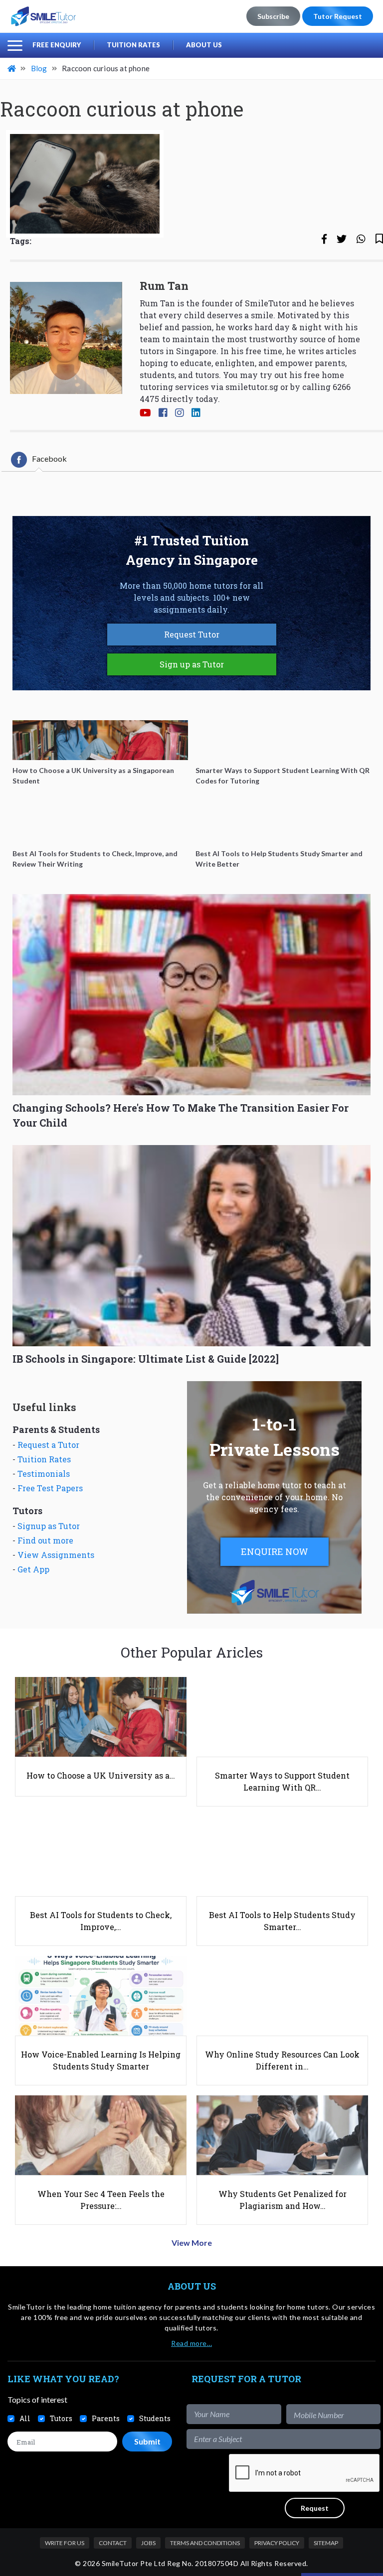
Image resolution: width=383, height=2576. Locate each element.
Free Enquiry (57, 45)
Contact (113, 2543)
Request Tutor (192, 634)
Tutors (61, 2418)
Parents (106, 2418)
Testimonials (44, 1474)
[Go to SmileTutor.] (12, 68)
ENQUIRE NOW (275, 1551)
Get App (33, 1569)
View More (192, 2243)
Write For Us (65, 2543)
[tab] (39, 460)
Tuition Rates (133, 45)
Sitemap (326, 2543)
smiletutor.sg (252, 387)
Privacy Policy (277, 2543)
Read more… (191, 2343)
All (25, 2418)
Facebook (49, 458)
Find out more (45, 1540)
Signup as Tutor (49, 1526)
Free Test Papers (50, 1488)
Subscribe (273, 16)
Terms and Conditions (205, 2543)
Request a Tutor (48, 1445)
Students (155, 2418)
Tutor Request (338, 16)
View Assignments (56, 1555)
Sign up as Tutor (192, 664)
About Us (204, 45)
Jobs (148, 2543)
